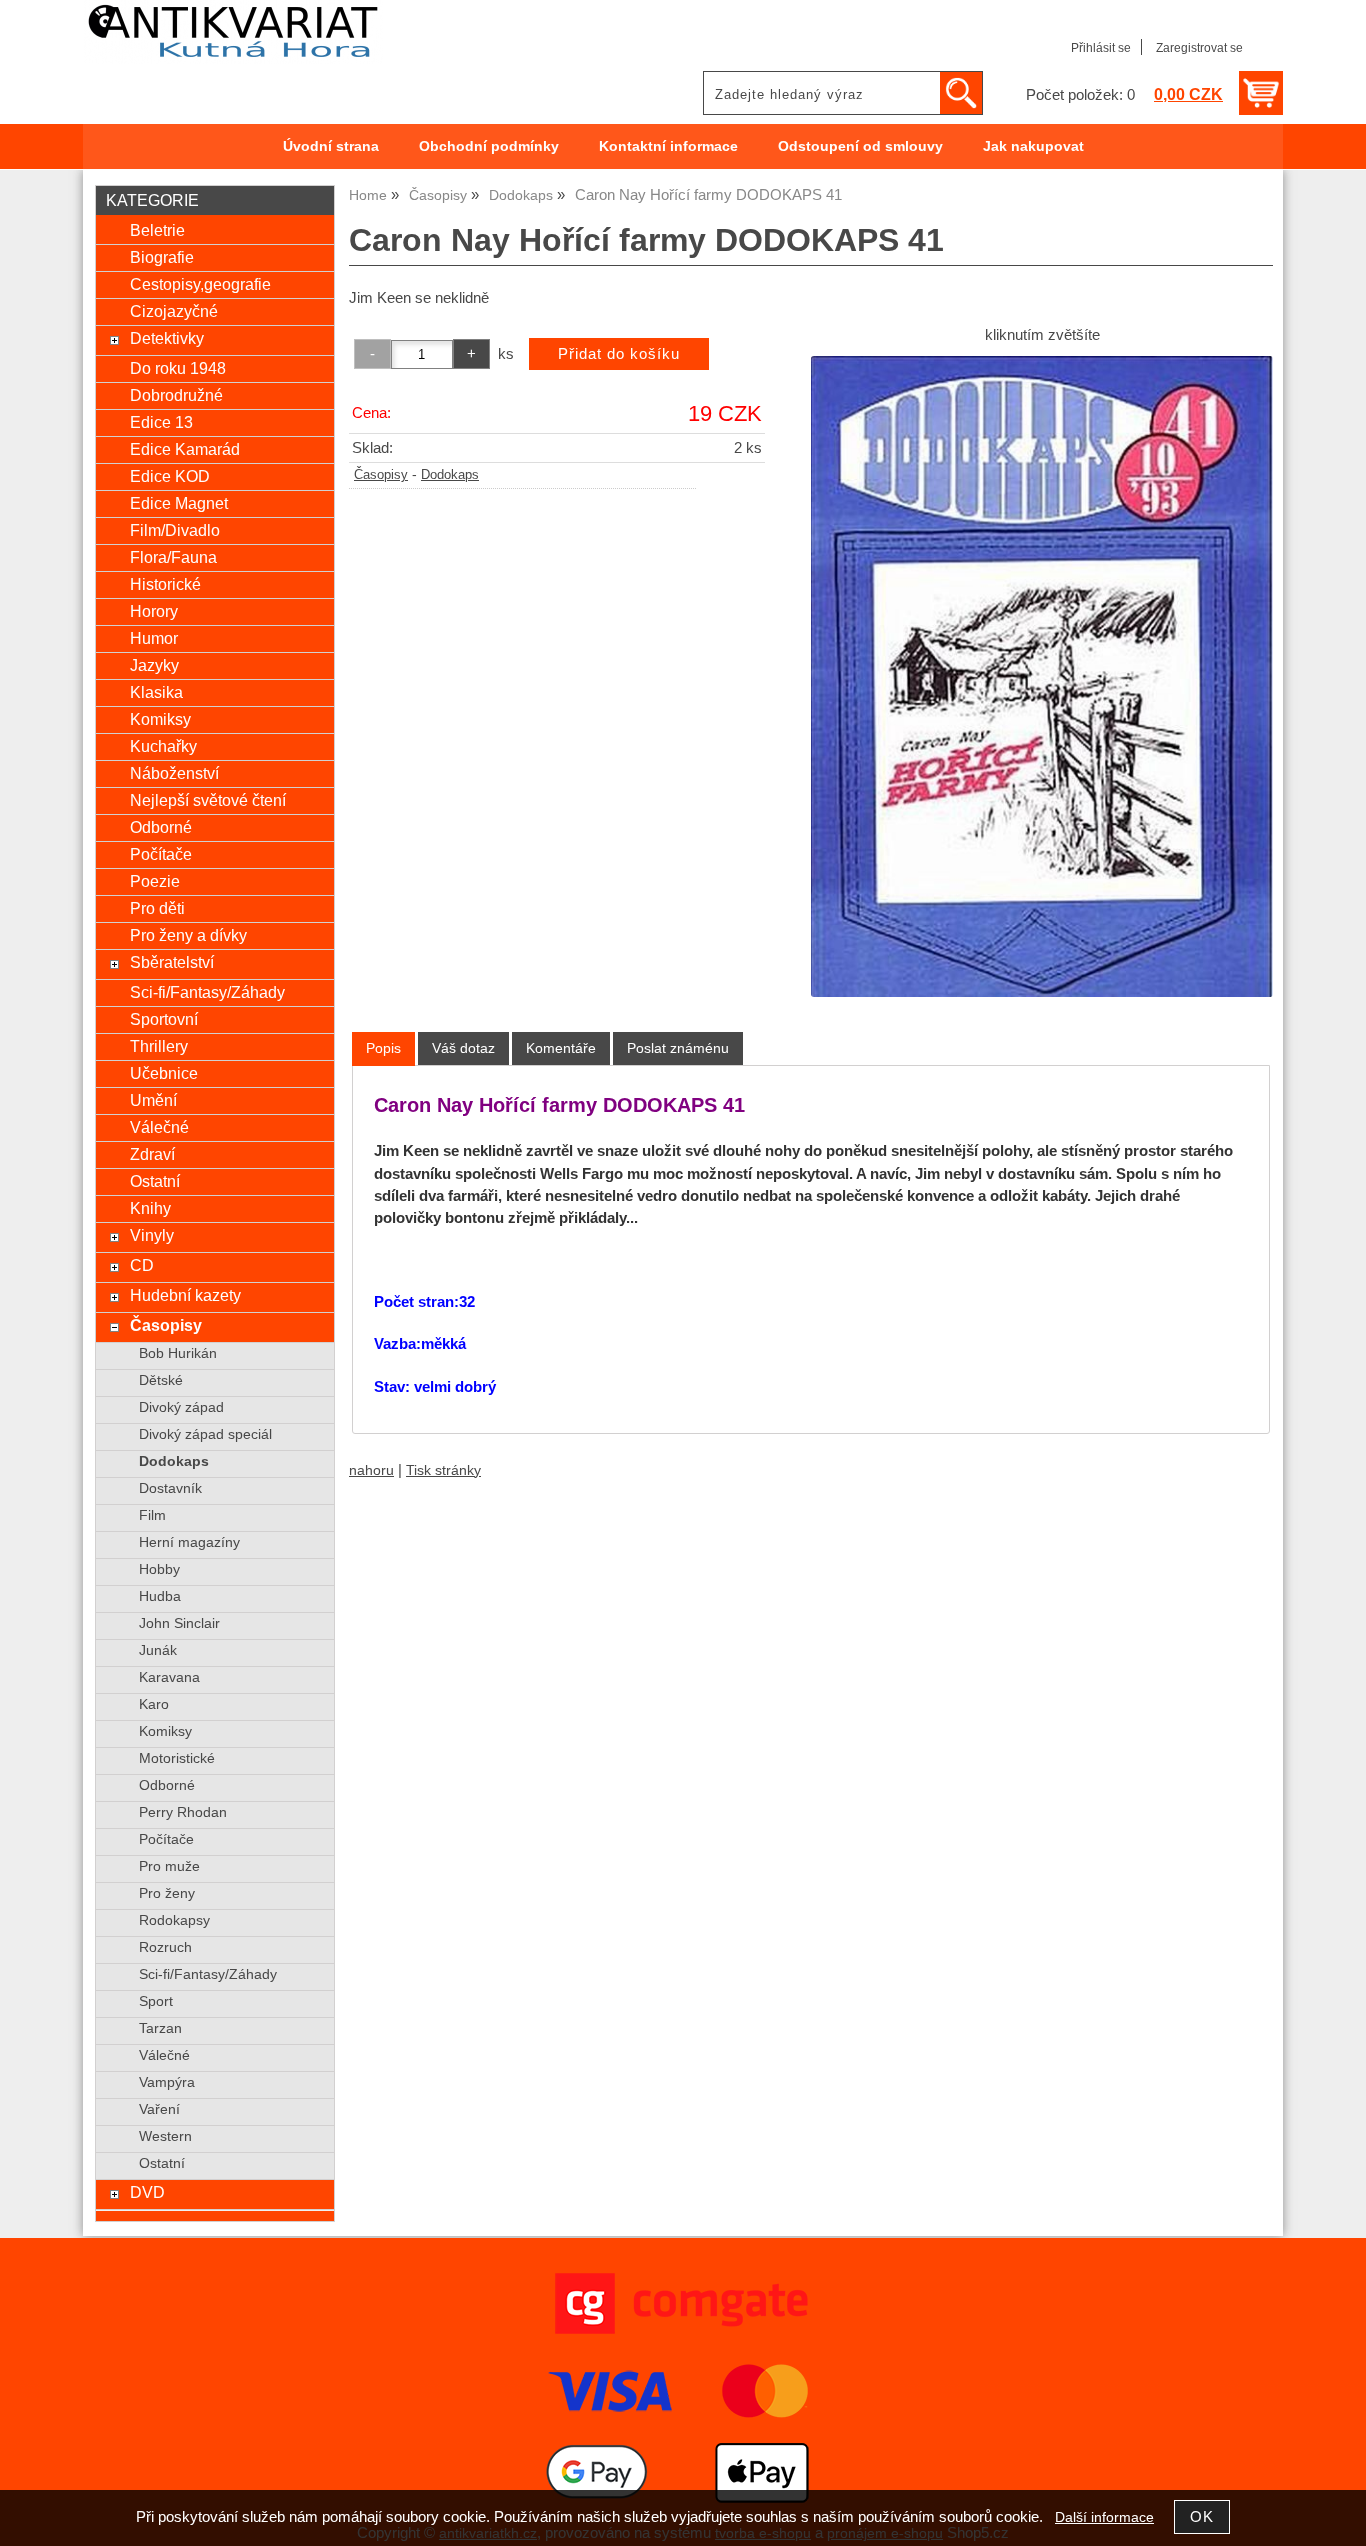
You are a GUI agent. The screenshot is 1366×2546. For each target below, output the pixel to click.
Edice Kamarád (185, 449)
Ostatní (155, 1181)
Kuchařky (163, 746)
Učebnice (164, 1073)
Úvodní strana (331, 146)
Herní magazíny (189, 1542)
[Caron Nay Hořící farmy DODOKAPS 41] (1042, 676)
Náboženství (174, 773)
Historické (165, 584)
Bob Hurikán (178, 1353)
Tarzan (160, 2028)
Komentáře (561, 1048)
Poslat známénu (678, 1048)
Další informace (1104, 2517)
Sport (156, 2001)
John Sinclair (179, 1623)
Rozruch (165, 1947)
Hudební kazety (185, 1295)
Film (152, 1515)
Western (165, 2136)
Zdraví (152, 1154)
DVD (147, 2192)
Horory (154, 611)
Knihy (150, 1208)
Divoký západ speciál (205, 1434)
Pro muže (169, 1866)
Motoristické (177, 1758)
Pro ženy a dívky (188, 935)
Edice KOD (170, 476)
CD (142, 1265)
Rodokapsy (174, 1920)
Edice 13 (161, 422)
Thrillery (159, 1046)
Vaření (159, 2109)
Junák (158, 1650)
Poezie (155, 881)
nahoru (371, 1470)
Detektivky (167, 338)
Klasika (156, 692)
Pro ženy (167, 1893)
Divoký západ (181, 1407)
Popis (383, 1048)
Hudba (160, 1596)
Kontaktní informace (668, 146)
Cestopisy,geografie (200, 284)
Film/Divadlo (175, 530)
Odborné (161, 827)
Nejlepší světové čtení (208, 800)
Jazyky (154, 665)
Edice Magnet (179, 503)
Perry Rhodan (183, 1812)
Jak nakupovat (1033, 146)
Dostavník (170, 1488)
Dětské (161, 1380)
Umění (153, 1100)
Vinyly (152, 1235)
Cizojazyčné (174, 311)
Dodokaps (450, 475)
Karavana (169, 1677)
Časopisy (381, 475)
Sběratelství (172, 962)
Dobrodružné (176, 395)
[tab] (383, 1048)
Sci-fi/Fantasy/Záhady (207, 992)
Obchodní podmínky (489, 146)
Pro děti (157, 908)
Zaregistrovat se (1199, 48)
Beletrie (157, 230)
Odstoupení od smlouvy (860, 146)
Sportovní (164, 1019)
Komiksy (160, 719)
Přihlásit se (1101, 48)
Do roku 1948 (178, 368)
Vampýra (167, 2082)
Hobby (159, 1569)
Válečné (159, 1127)
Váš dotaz (463, 1048)
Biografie (162, 257)
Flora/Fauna (173, 557)
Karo (154, 1704)
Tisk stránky (443, 1470)
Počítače (161, 854)
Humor (154, 638)
